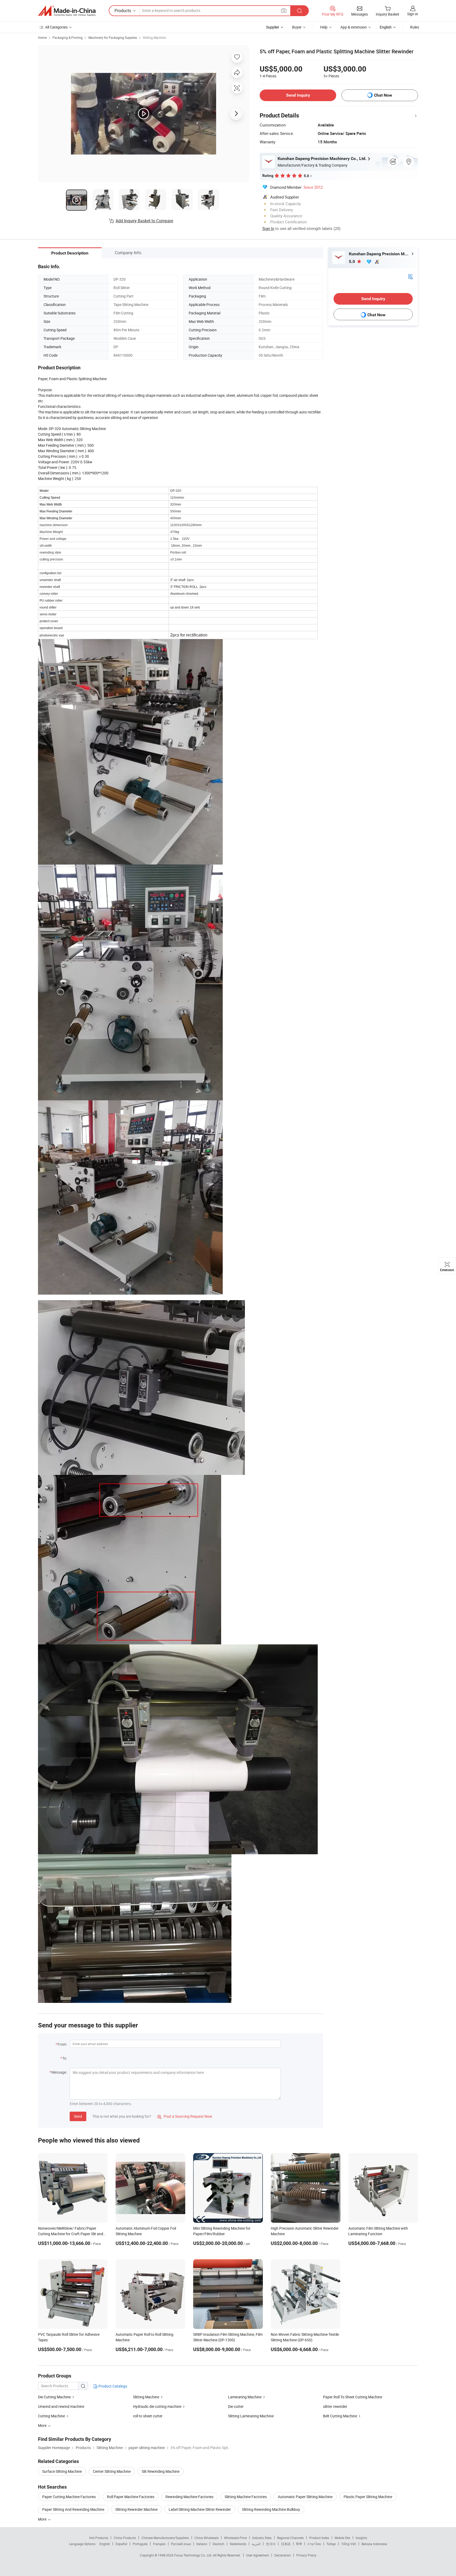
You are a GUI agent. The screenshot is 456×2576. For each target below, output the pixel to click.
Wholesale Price (235, 2538)
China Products (125, 2538)
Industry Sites (262, 2538)
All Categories (56, 27)
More (43, 2519)
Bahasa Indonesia (374, 2544)
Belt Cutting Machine (340, 2416)
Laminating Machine (245, 2397)
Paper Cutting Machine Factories (69, 2497)
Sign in (413, 14)
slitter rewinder (335, 2406)
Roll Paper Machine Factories (131, 2497)
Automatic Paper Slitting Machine (305, 2497)
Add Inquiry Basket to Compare (144, 221)
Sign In (268, 228)
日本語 (286, 2544)
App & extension (354, 27)
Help (324, 27)
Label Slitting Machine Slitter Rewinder (200, 2509)
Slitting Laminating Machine (251, 2416)
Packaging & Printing (68, 37)
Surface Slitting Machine (62, 2471)
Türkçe (331, 2544)
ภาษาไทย (314, 2544)
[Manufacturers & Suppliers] (67, 11)
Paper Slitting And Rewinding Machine (73, 2509)
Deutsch (218, 2544)
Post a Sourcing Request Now (185, 2116)
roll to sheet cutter (148, 2416)
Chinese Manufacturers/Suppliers (165, 2538)
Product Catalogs (112, 2386)
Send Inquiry (298, 95)
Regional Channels (290, 2538)
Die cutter (236, 2406)
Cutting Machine (51, 2416)
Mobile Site (342, 2538)
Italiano (202, 2544)
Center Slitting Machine (112, 2471)
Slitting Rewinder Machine (136, 2509)
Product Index (319, 2538)
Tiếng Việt (349, 2544)
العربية (256, 2544)
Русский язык (181, 2544)
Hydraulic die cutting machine (157, 2406)
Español (121, 2544)
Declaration (283, 2555)
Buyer (297, 27)
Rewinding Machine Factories (189, 2497)
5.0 (352, 261)
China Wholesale (206, 2538)
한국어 (271, 2544)
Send (78, 2116)
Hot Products (99, 2538)
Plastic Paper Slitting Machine (368, 2497)
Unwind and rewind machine (61, 2406)
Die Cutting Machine (54, 2397)
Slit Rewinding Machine (161, 2471)
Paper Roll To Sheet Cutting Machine (353, 2397)
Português (140, 2544)
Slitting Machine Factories (246, 2497)
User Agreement (258, 2555)
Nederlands (238, 2544)
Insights (361, 2538)
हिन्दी (299, 2544)
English (105, 2544)
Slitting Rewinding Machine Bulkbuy (271, 2509)
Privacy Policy (306, 2555)
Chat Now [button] (383, 95)
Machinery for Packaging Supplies (113, 37)
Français (159, 2544)
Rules (415, 27)
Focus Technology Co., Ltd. (194, 2555)
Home (42, 37)
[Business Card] (410, 276)
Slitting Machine (154, 37)
